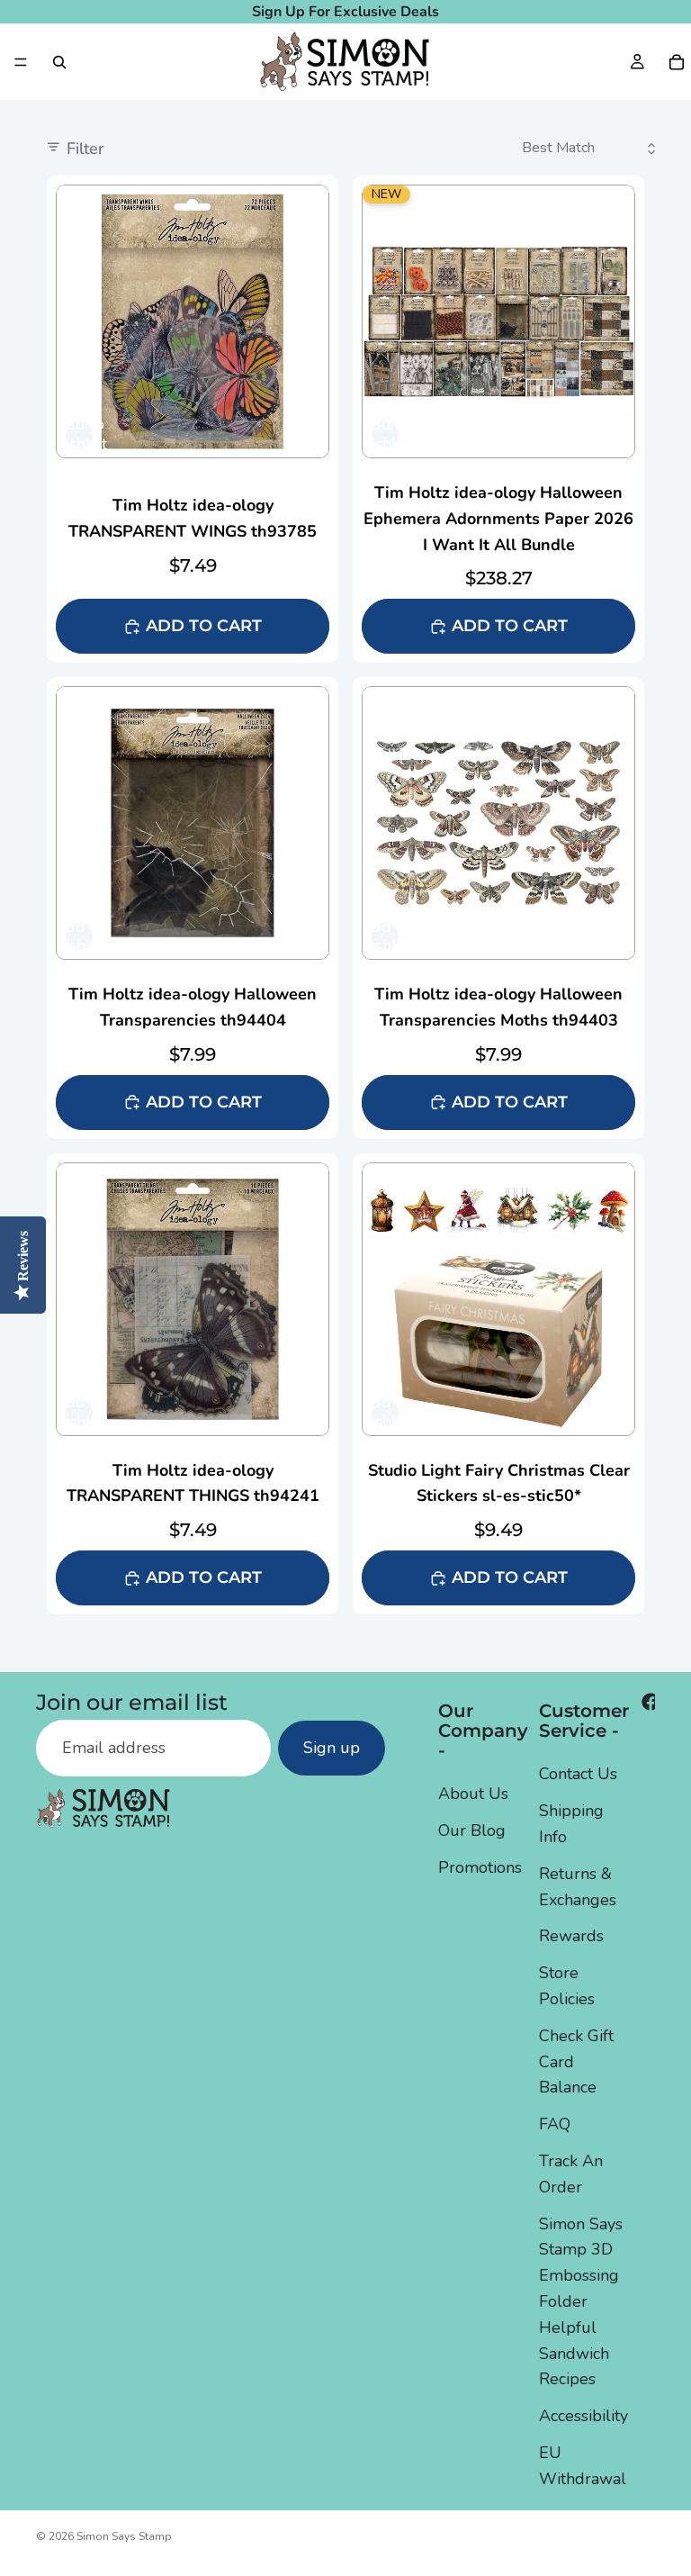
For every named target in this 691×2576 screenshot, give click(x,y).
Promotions (480, 1867)
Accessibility (583, 2416)
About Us (473, 1794)
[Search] (59, 62)
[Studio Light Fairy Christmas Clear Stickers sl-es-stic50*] (498, 1384)
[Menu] (21, 62)
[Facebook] (651, 1702)
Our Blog (472, 1830)
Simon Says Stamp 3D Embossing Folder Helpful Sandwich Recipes (581, 2302)
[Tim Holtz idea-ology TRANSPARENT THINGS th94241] (193, 1384)
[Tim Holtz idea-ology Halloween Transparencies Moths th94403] (498, 908)
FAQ (555, 2124)
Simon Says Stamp (124, 2536)
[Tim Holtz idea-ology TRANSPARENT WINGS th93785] (193, 419)
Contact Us (578, 1774)
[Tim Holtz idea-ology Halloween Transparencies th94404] (193, 908)
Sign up (332, 1748)
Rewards (571, 1936)
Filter (85, 149)
